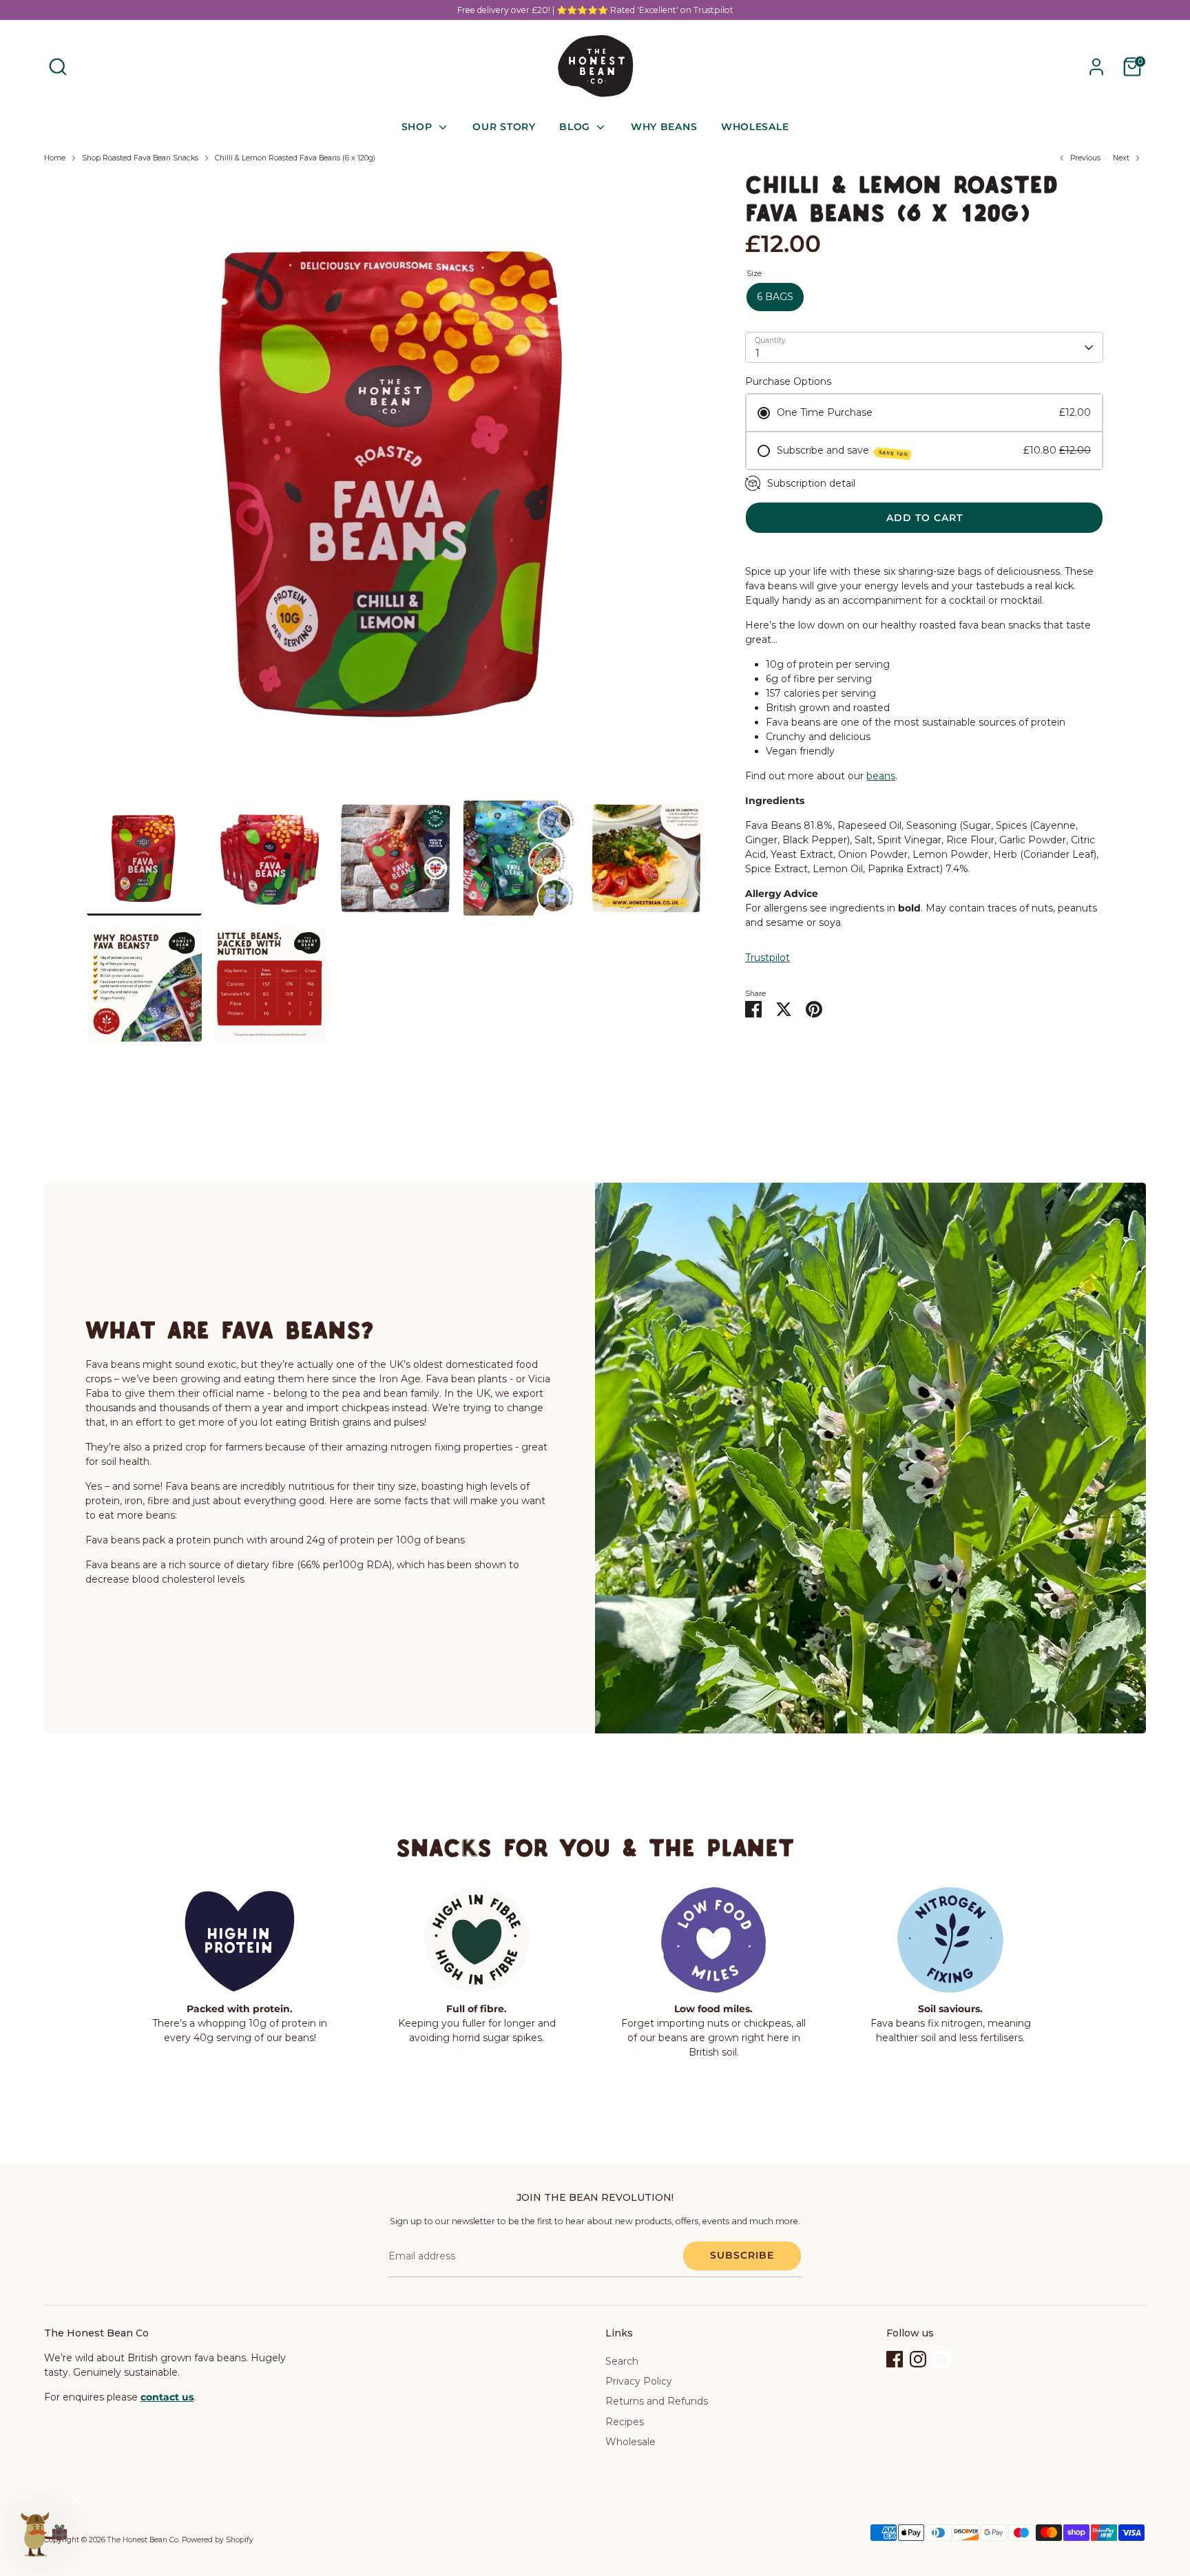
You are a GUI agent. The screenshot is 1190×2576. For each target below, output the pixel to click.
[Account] (1096, 67)
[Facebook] (895, 2359)
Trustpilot (768, 958)
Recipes (625, 2422)
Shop (419, 127)
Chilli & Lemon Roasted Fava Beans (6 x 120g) (295, 158)
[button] (43, 2533)
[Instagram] (918, 2359)
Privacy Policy (639, 2381)
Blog (576, 127)
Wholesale (755, 127)
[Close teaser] (76, 2500)
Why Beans (664, 127)
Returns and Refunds (657, 2401)
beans (881, 776)
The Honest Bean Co (143, 2540)
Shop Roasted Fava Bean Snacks (140, 158)
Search (622, 2361)
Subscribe (742, 2255)
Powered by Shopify (218, 2540)
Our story (504, 127)
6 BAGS (775, 297)
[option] (395, 487)
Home (55, 158)
